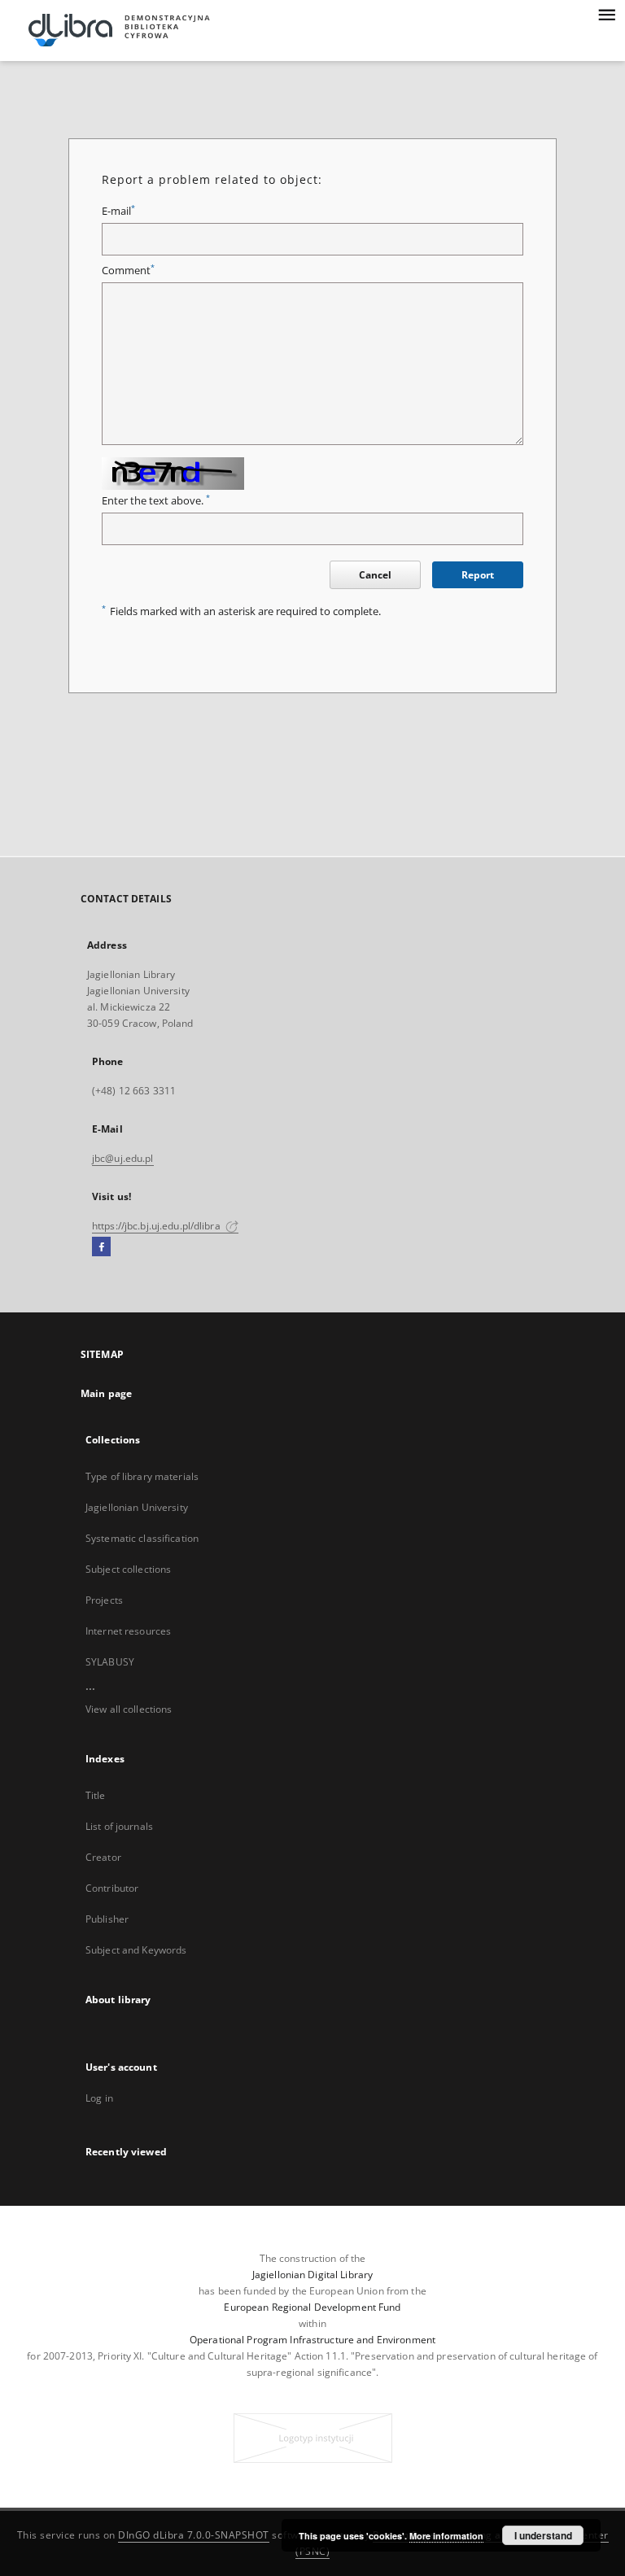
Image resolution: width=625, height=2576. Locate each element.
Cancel (375, 575)
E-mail (118, 211)
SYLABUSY (110, 1662)
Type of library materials (142, 1476)
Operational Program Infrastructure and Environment (312, 2340)
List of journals (119, 1826)
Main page (106, 1393)
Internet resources (128, 1631)
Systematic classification (142, 1538)
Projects (104, 1600)
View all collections (129, 1709)
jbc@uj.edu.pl (123, 1158)
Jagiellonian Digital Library (312, 2275)
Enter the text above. (156, 501)
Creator (103, 1857)
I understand (543, 2535)
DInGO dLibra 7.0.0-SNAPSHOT (194, 2535)
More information (446, 2536)
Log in (99, 2098)
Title (96, 1795)
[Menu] (606, 13)
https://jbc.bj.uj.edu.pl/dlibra (157, 1226)
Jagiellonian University (137, 1507)
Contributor (112, 1888)
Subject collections (128, 1569)
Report (478, 575)
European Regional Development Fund (312, 2307)
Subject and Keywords (136, 1950)
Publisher (107, 1919)
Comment (128, 271)
